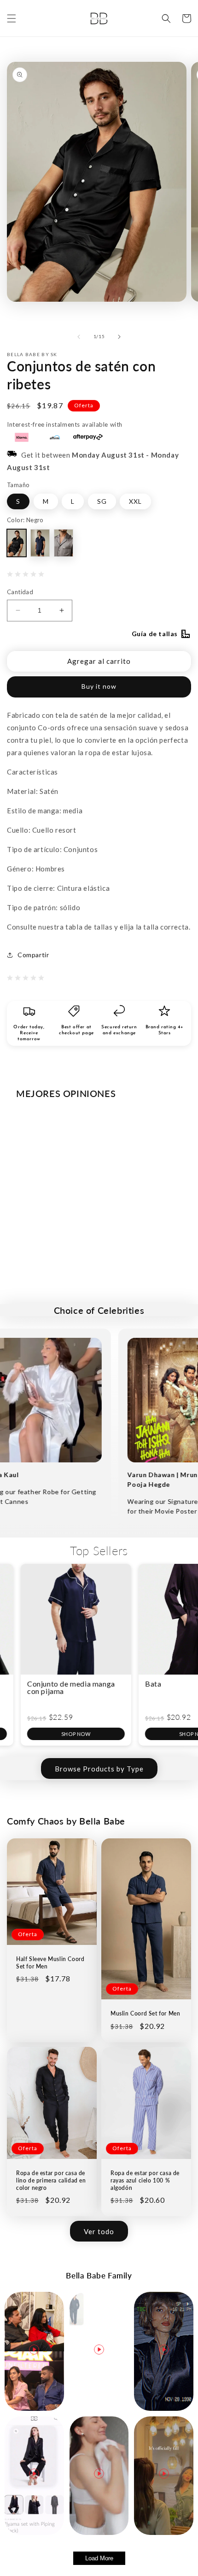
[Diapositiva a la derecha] (119, 337)
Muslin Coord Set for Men (145, 2013)
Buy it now (99, 686)
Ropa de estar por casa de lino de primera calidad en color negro (51, 2180)
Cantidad (20, 592)
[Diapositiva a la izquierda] (79, 337)
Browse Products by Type (99, 1769)
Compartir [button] (33, 955)
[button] (12, 18)
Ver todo (99, 2231)
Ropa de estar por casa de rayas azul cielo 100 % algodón (145, 2180)
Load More (99, 2558)
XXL (135, 501)
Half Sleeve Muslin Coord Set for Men (50, 1963)
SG (102, 501)
